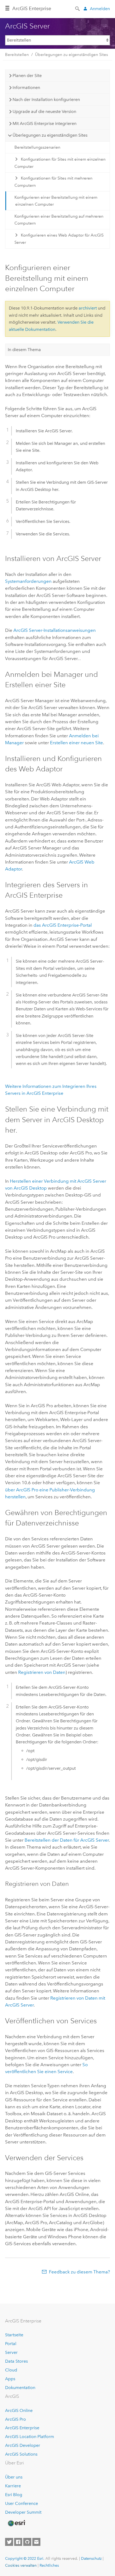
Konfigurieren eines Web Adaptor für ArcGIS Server (59, 239)
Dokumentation (20, 2388)
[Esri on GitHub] (27, 2542)
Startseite (14, 2335)
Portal (11, 2344)
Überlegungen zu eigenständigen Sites (72, 55)
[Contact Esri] (36, 2542)
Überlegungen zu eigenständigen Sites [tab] (50, 135)
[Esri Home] (16, 2523)
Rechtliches (49, 2565)
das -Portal (63, 925)
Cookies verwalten (21, 2565)
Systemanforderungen (28, 581)
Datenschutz (91, 2558)
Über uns (14, 2477)
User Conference (22, 2503)
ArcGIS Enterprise (32, 9)
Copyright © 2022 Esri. (25, 2558)
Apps (10, 2379)
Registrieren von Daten (42, 1672)
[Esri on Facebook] (18, 2542)
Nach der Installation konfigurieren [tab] (46, 99)
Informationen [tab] (26, 88)
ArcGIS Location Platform (30, 2437)
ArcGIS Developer (23, 2445)
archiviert (88, 308)
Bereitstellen (17, 55)
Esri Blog (14, 2495)
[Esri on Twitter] (9, 2542)
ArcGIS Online (19, 2410)
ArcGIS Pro (16, 2419)
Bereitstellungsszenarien (37, 147)
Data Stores (16, 2361)
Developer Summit (23, 2512)
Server (11, 2352)
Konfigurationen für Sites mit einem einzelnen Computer (60, 163)
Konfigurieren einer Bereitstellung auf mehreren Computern (59, 220)
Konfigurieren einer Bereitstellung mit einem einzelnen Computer (56, 201)
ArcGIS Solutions (21, 2454)
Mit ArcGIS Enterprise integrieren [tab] (45, 123)
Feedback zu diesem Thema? (79, 2272)
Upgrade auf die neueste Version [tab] (44, 111)
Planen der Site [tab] (27, 76)
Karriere (13, 2486)
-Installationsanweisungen (55, 630)
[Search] (78, 8)
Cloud (11, 2370)
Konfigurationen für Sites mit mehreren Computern (53, 182)
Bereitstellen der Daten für (67, 1840)
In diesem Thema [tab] (24, 350)
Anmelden (100, 9)
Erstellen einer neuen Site (76, 743)
